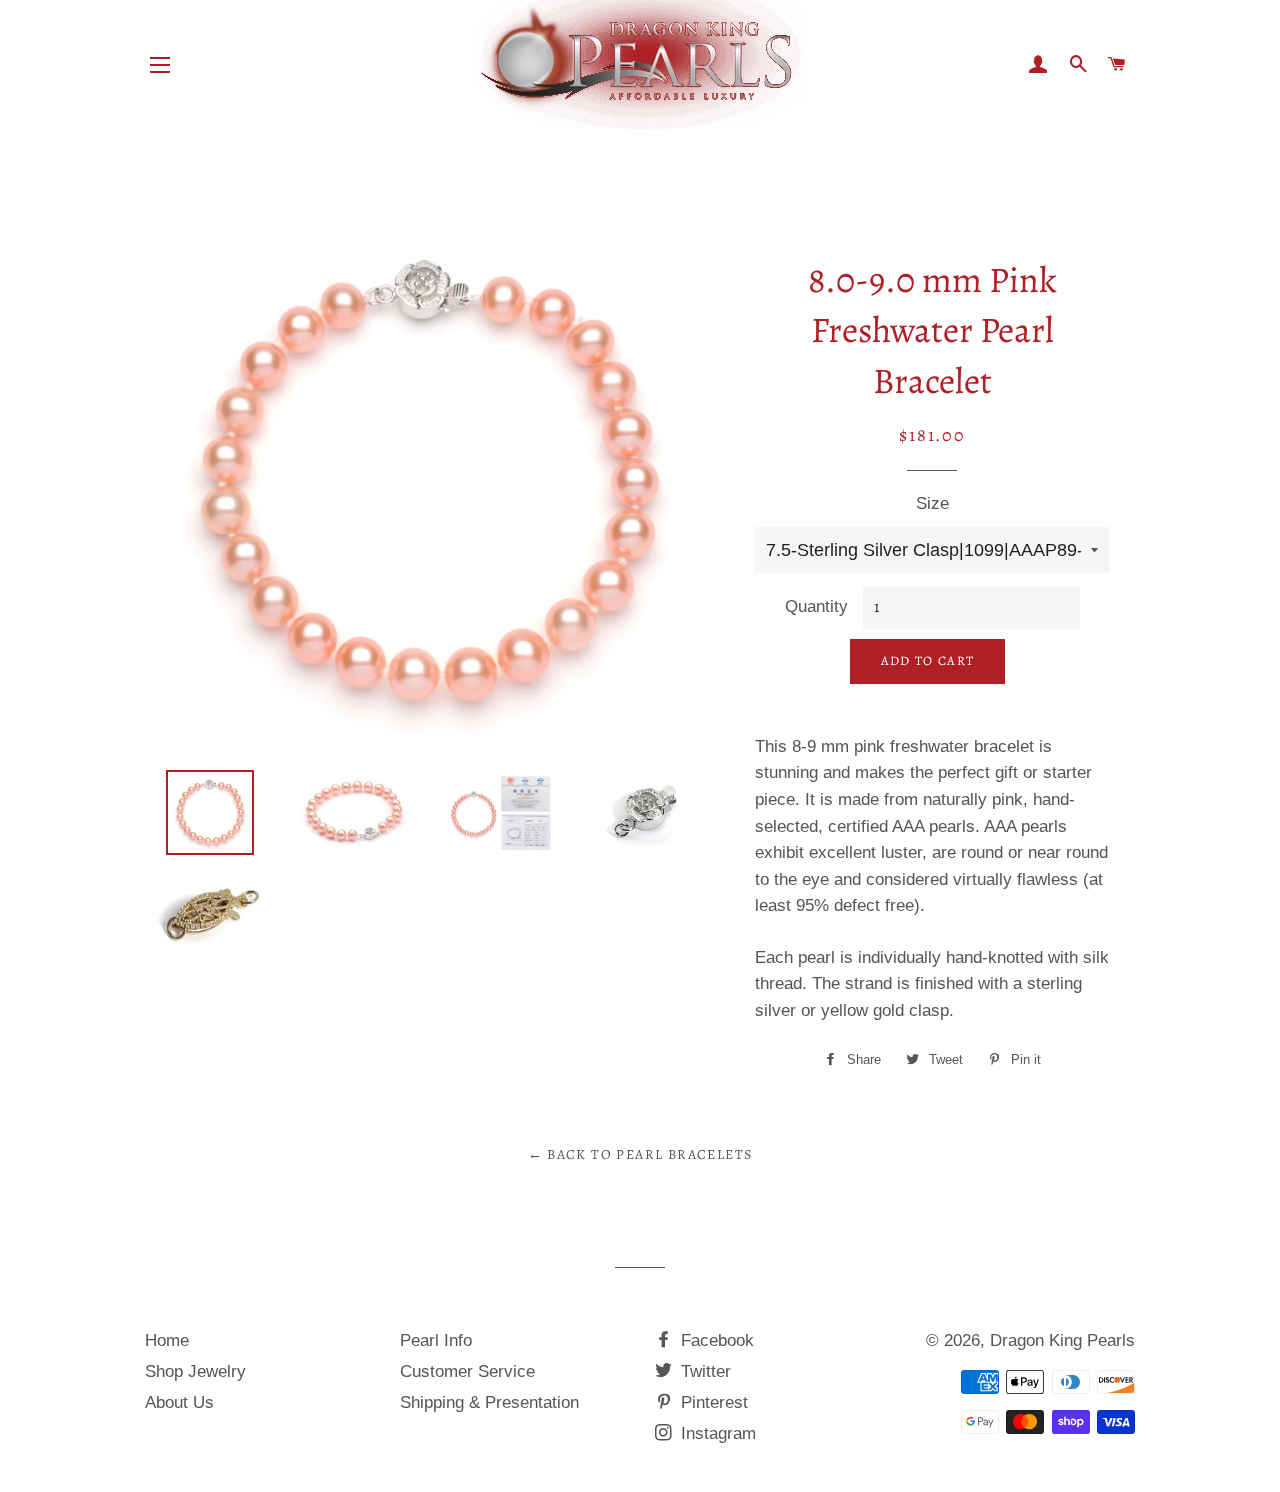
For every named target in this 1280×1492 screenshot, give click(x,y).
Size (932, 503)
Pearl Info (436, 1340)
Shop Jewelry (195, 1371)
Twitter (703, 1371)
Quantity (816, 606)
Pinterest (712, 1402)
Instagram (716, 1433)
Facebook (715, 1340)
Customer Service (467, 1371)
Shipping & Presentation (489, 1402)
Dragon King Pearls (1062, 1340)
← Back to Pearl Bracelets (640, 1154)
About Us (179, 1402)
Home (167, 1340)
